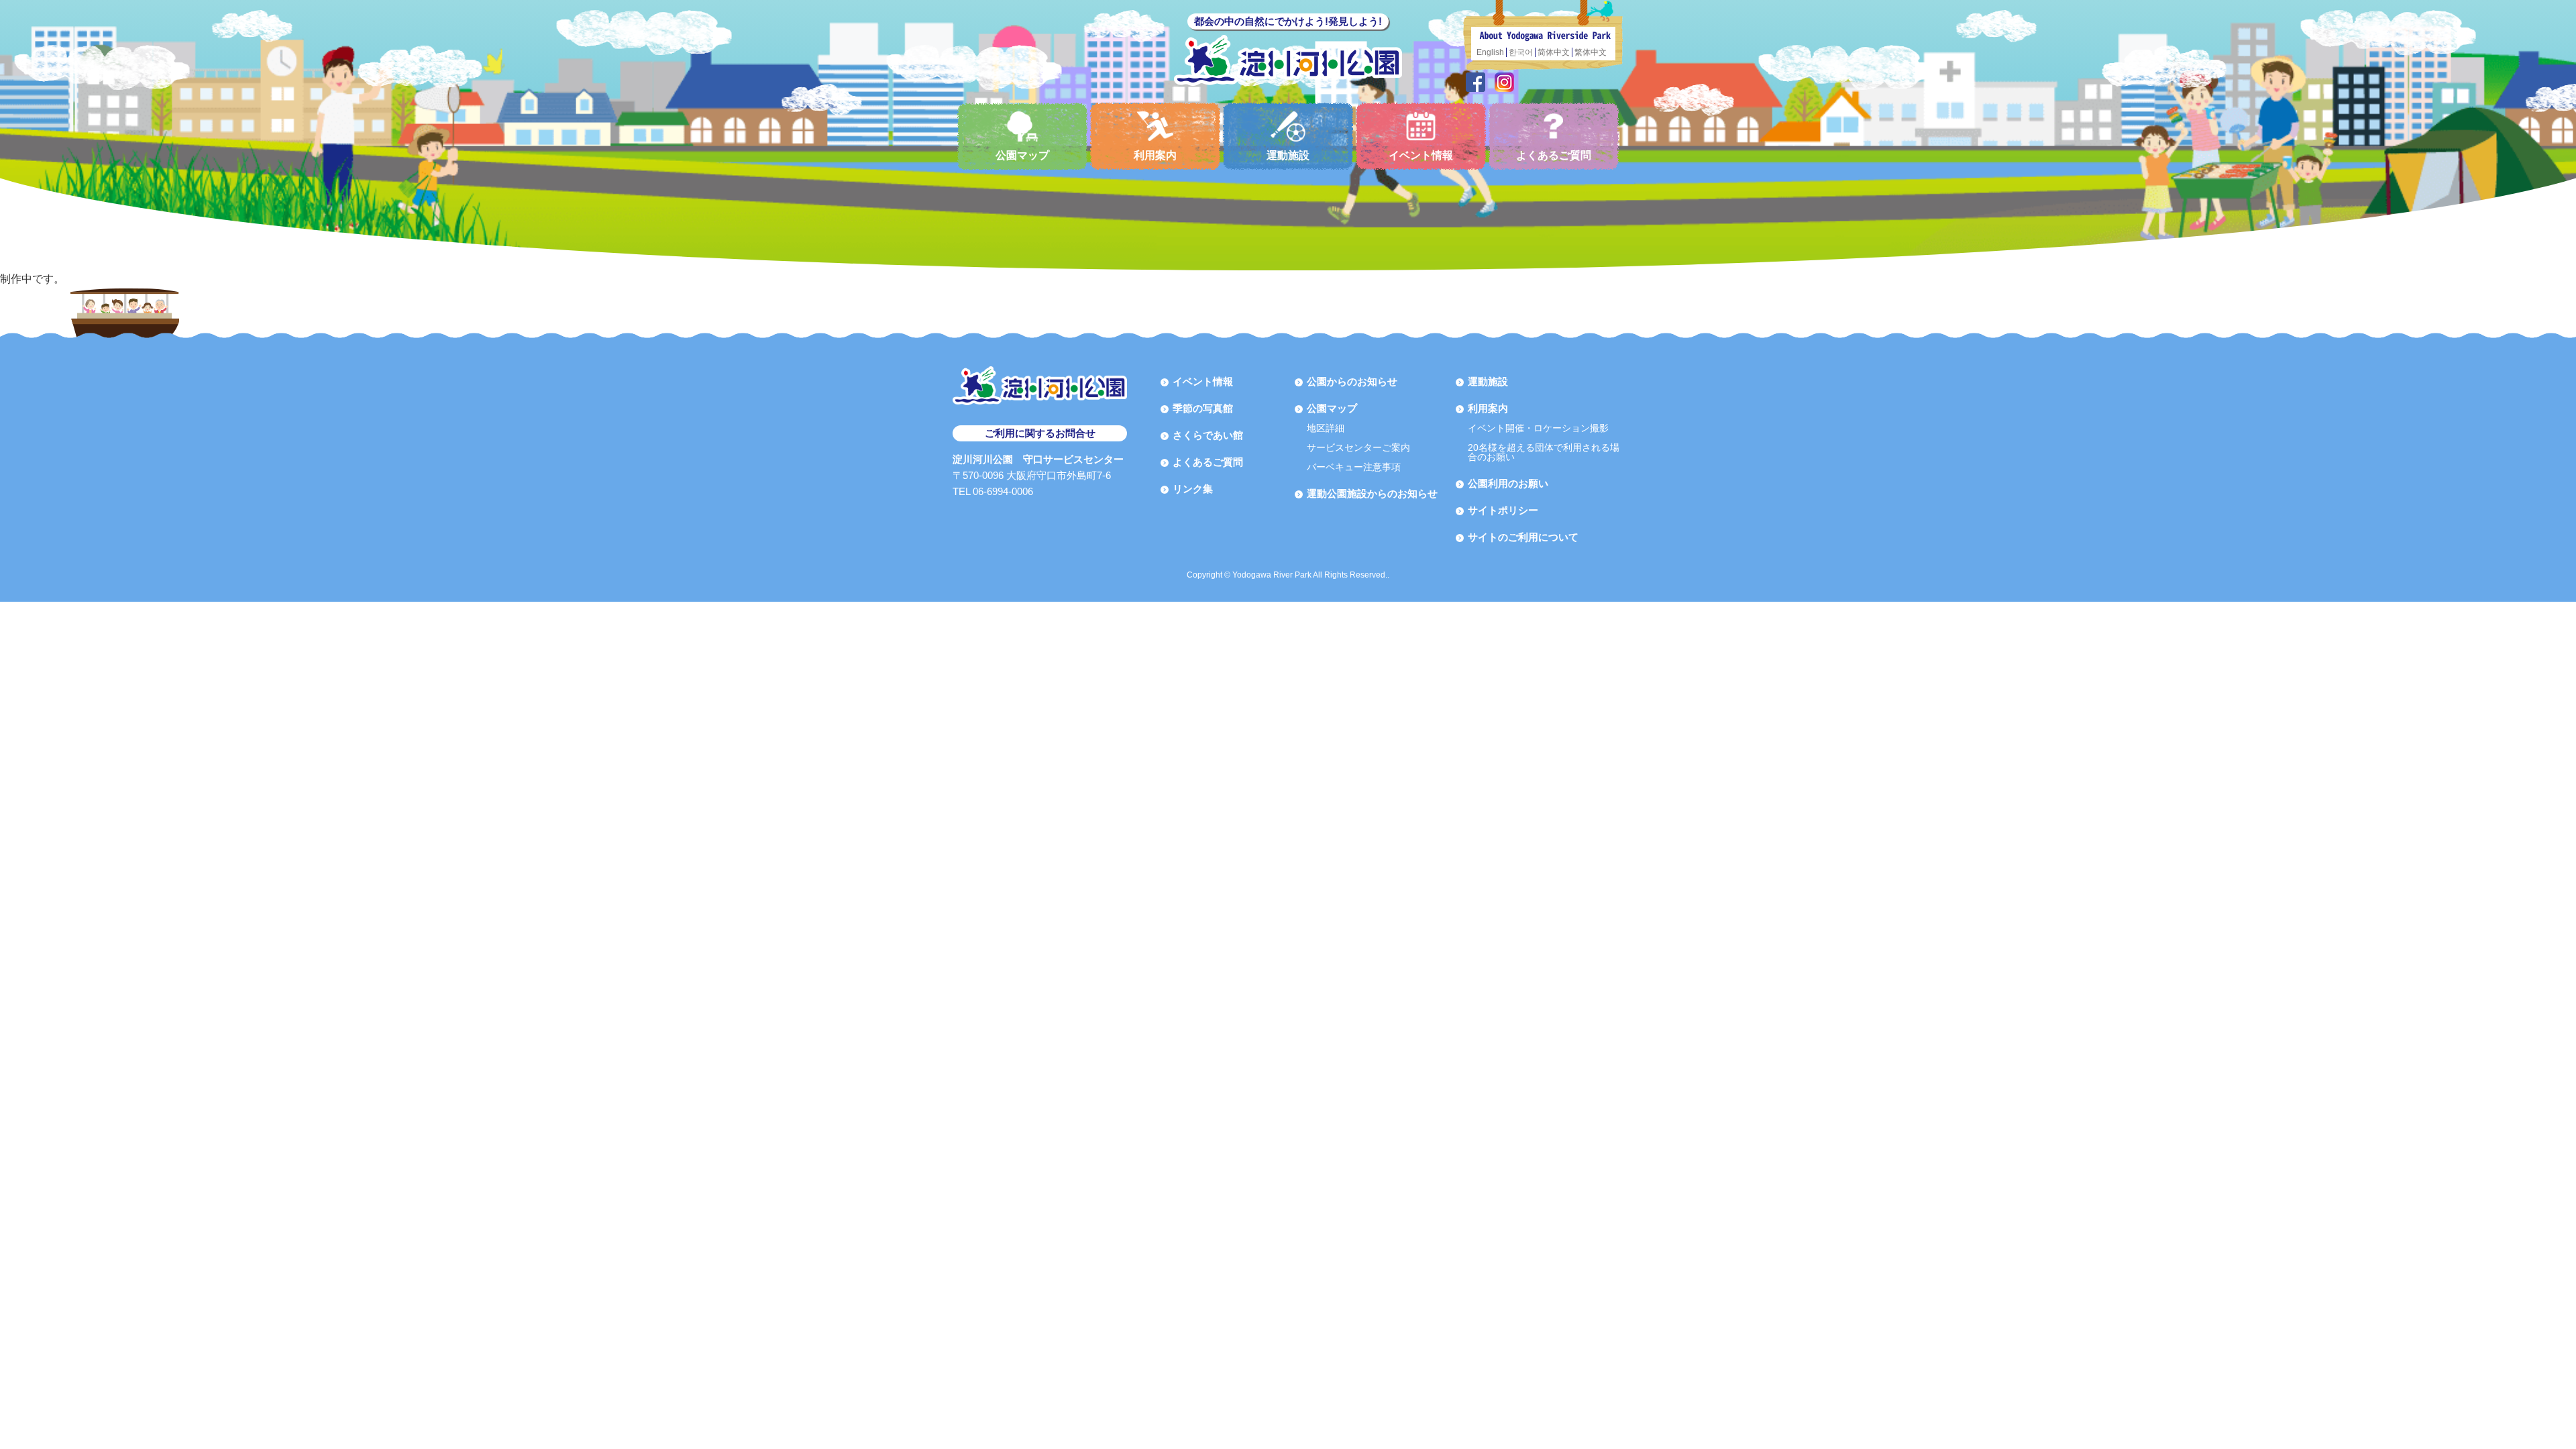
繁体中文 (1591, 52)
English (1490, 52)
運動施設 (1288, 155)
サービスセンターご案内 (1358, 447)
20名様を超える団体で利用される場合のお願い (1544, 452)
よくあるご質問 (1554, 155)
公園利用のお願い (1508, 483)
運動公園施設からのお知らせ (1372, 493)
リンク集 (1193, 489)
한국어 (1521, 52)
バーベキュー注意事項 (1354, 467)
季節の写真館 (1203, 408)
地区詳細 (1326, 428)
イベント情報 (1421, 155)
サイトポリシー (1503, 510)
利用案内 (1155, 155)
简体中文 (1554, 52)
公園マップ (1022, 155)
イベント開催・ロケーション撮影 (1538, 428)
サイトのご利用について (1523, 537)
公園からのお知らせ (1352, 381)
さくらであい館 (1208, 435)
